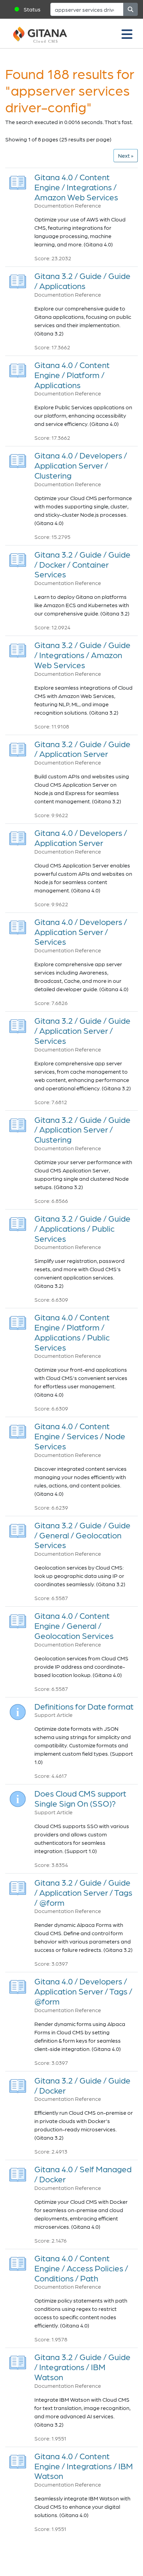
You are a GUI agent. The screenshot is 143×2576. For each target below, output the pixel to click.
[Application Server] (18, 747)
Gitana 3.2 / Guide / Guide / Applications (82, 281)
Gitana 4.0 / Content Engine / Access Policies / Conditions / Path (81, 2268)
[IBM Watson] (18, 2361)
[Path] (18, 2262)
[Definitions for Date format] (18, 1710)
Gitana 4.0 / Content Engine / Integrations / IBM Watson (84, 2466)
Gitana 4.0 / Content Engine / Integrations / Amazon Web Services (76, 187)
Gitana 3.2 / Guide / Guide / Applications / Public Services (82, 1228)
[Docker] (18, 2084)
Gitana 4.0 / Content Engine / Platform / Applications (72, 375)
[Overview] (18, 836)
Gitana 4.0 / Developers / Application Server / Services (81, 932)
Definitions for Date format (84, 1706)
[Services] (18, 925)
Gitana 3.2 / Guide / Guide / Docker (82, 2085)
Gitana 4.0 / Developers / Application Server (81, 838)
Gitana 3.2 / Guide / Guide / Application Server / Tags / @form (83, 1892)
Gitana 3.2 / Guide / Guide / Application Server (82, 749)
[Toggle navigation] (127, 34)
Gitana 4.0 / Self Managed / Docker (83, 2174)
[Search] (131, 9)
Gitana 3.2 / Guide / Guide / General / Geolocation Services (82, 1535)
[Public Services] (18, 1222)
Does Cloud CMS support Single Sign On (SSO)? (80, 1798)
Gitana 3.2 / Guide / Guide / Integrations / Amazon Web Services (82, 655)
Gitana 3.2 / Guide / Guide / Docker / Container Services (82, 564)
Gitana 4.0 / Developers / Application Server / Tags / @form (83, 1991)
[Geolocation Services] (18, 1529)
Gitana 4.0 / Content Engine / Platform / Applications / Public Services (72, 1332)
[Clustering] (18, 459)
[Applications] (18, 280)
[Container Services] (18, 558)
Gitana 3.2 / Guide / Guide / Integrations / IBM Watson (82, 2367)
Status (32, 9)
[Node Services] (18, 1430)
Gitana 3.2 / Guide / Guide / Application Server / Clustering (82, 1130)
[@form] (18, 1886)
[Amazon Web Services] (18, 181)
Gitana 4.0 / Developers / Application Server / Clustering (81, 465)
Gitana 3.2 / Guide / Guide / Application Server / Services (82, 1031)
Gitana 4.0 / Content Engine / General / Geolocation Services (74, 1626)
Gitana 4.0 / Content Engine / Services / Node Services (80, 1436)
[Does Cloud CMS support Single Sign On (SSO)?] (18, 1797)
